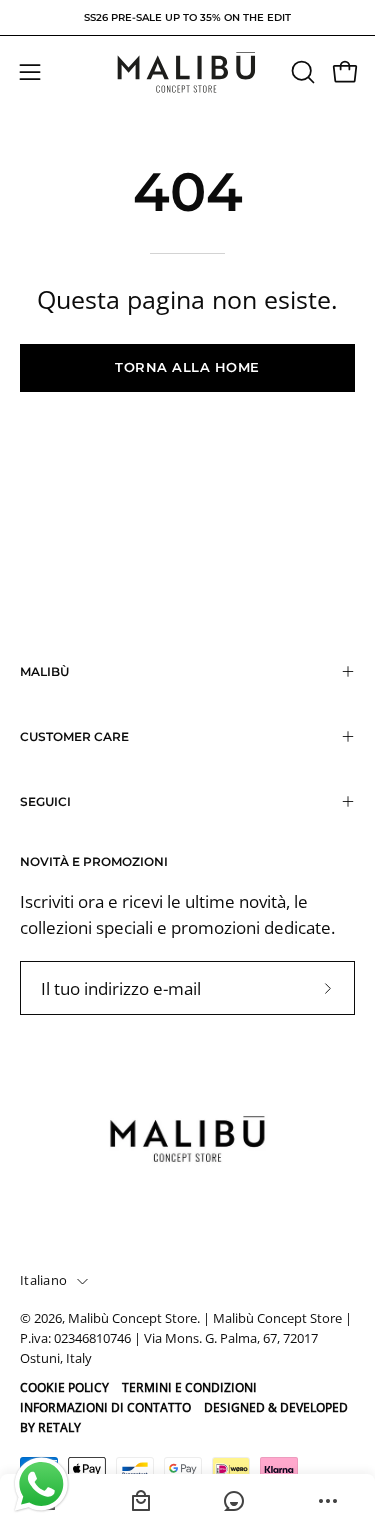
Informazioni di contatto (105, 1407)
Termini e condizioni (189, 1387)
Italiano (43, 1280)
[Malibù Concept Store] (188, 72)
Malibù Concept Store (132, 1318)
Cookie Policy (64, 1387)
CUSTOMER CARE (74, 736)
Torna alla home (187, 367)
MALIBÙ (44, 671)
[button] (301, 72)
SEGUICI (45, 801)
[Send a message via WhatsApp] (41, 1484)
